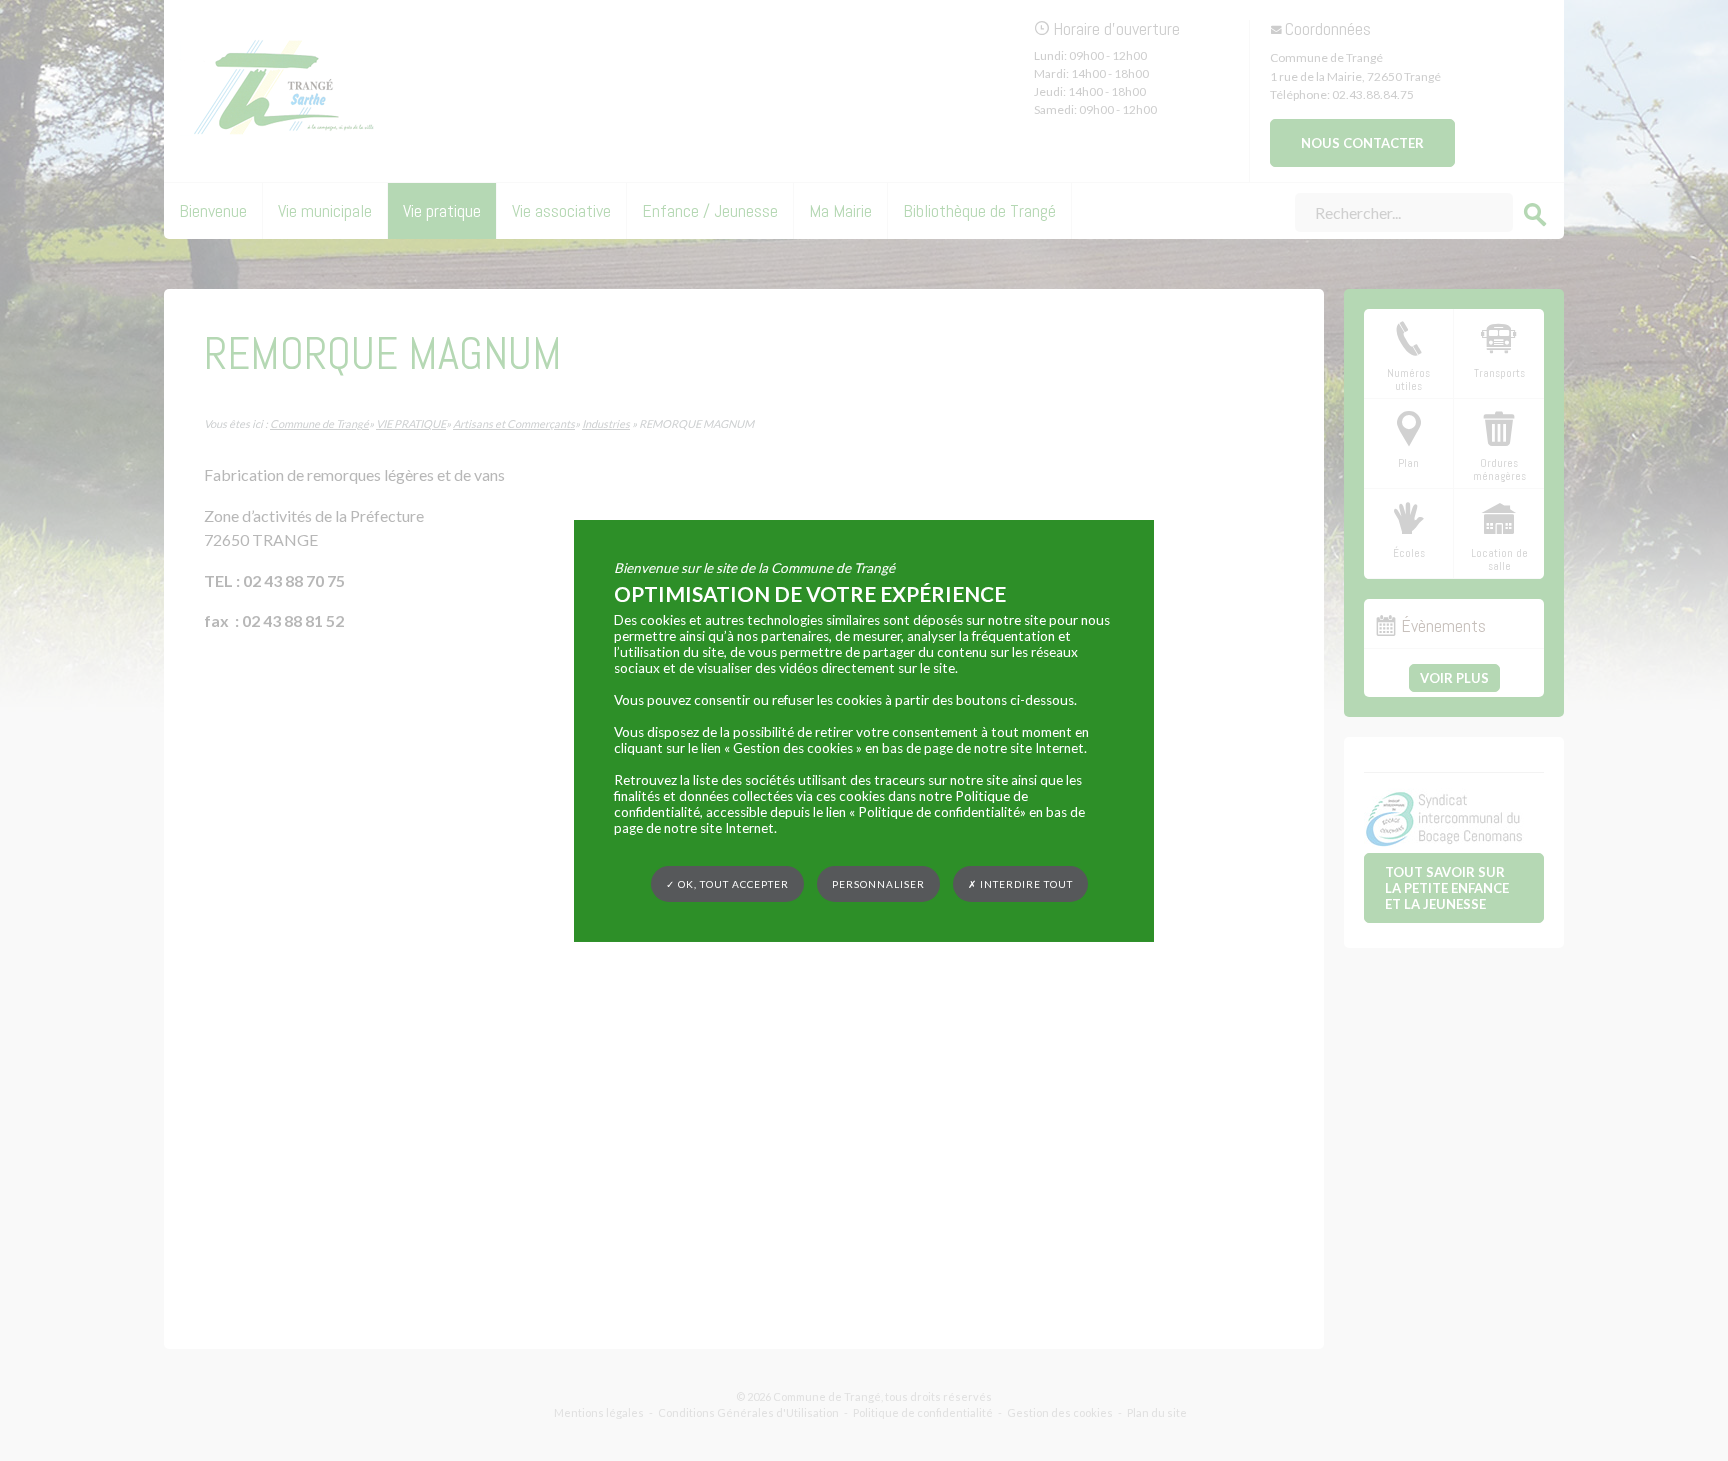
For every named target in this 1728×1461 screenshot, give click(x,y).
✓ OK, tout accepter (727, 883)
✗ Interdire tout (1020, 884)
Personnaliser (878, 883)
